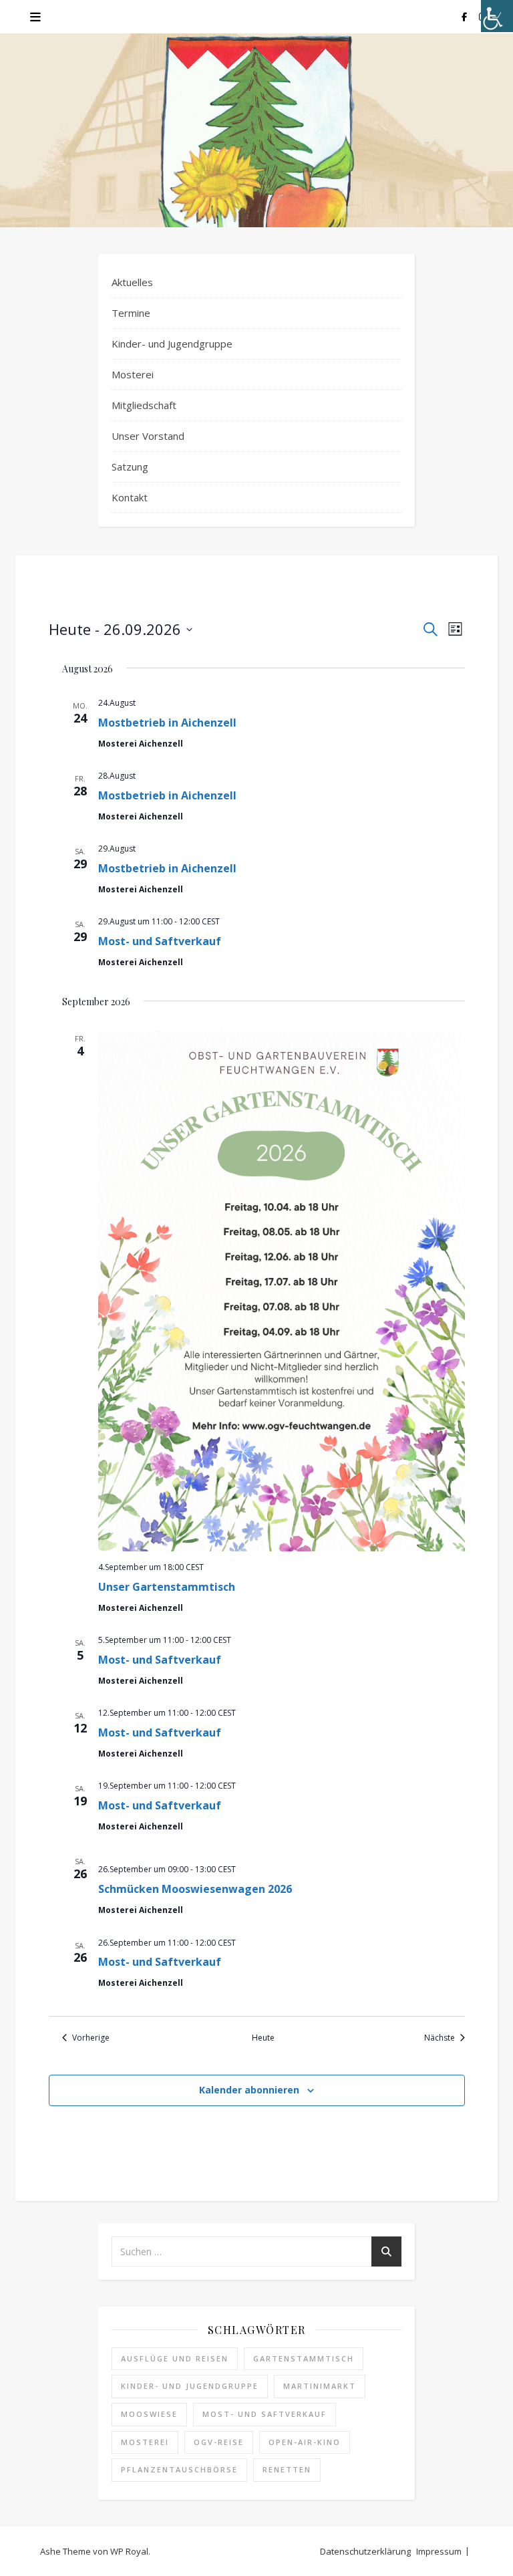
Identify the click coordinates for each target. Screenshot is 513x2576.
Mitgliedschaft (144, 405)
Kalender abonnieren (249, 2090)
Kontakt (130, 497)
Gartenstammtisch (304, 2358)
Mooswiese (149, 2414)
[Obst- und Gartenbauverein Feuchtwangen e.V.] (256, 158)
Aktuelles (132, 282)
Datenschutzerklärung (365, 2551)
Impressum (439, 2551)
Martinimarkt (320, 2386)
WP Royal (129, 2551)
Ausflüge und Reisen (175, 2358)
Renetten (287, 2469)
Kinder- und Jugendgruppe (172, 344)
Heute (263, 2038)
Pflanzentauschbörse (179, 2469)
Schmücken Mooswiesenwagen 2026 (195, 1889)
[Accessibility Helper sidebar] (497, 16)
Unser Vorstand (148, 436)
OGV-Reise (219, 2442)
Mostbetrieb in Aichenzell (167, 723)
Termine (131, 313)
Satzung (130, 467)
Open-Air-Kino (305, 2442)
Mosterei (133, 374)
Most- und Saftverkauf (160, 941)
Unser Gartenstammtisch (167, 1587)
